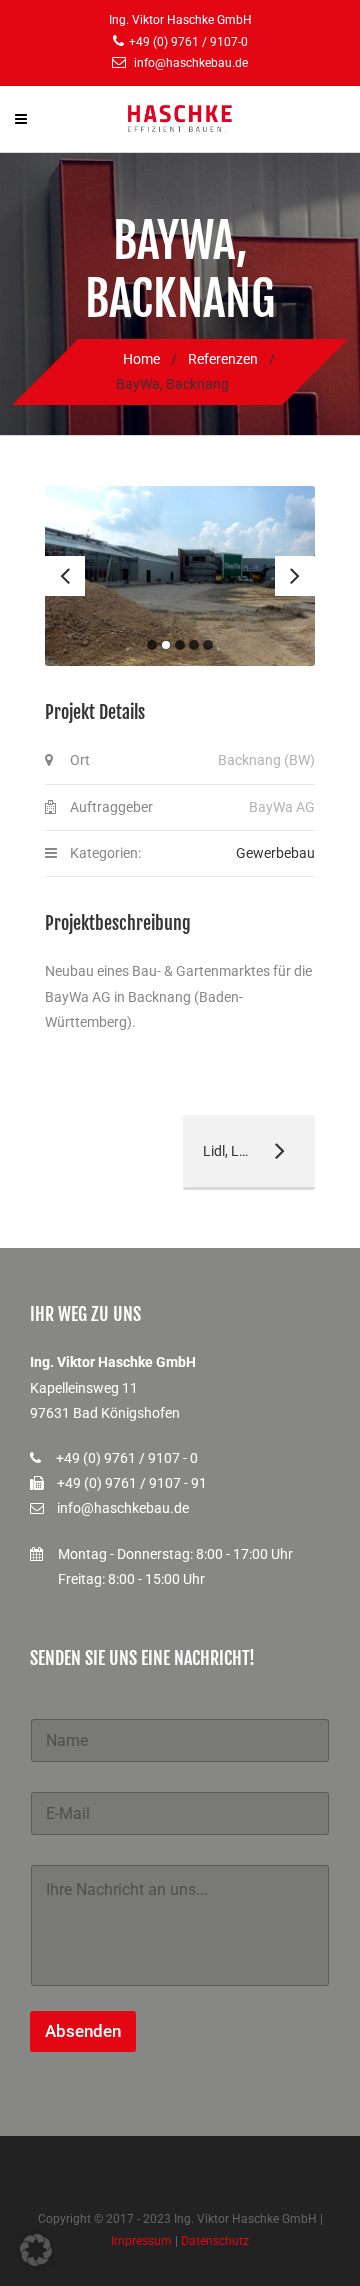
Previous (65, 576)
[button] (36, 2250)
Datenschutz (215, 2241)
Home (140, 359)
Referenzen (222, 359)
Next (295, 576)
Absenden (83, 2031)
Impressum (141, 2241)
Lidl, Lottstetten (242, 1151)
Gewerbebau (275, 853)
